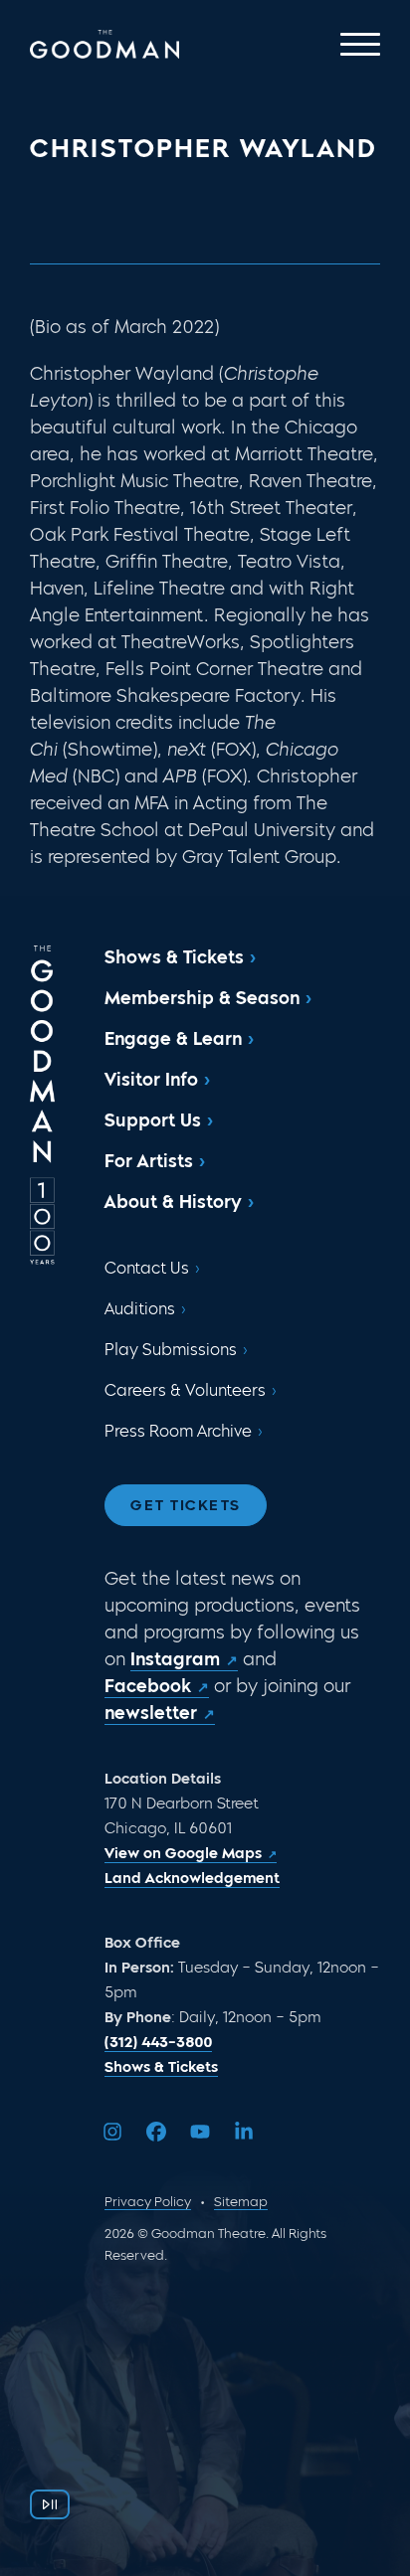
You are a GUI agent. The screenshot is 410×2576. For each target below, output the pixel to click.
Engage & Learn (173, 1039)
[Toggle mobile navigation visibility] (360, 44)
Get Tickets (186, 1505)
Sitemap (241, 2202)
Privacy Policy (148, 2202)
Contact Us (147, 1268)
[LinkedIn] (244, 2132)
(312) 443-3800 (158, 2042)
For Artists (149, 1161)
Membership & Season (202, 998)
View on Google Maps (183, 1853)
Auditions (140, 1309)
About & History (173, 1202)
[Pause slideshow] (50, 2504)
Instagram (175, 1659)
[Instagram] (112, 2132)
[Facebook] (156, 2132)
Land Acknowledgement (192, 1878)
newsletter (151, 1713)
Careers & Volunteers (185, 1390)
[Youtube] (200, 2132)
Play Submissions (171, 1350)
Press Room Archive (178, 1431)
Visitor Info (151, 1080)
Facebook (148, 1686)
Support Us (153, 1120)
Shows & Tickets (174, 957)
